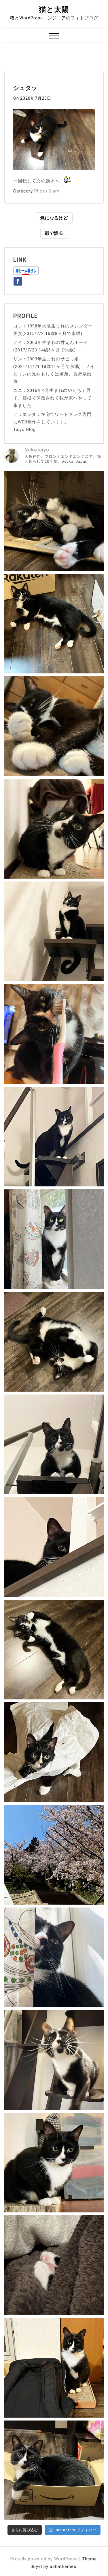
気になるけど (54, 218)
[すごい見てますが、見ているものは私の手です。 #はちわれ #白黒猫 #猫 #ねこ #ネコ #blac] (54, 829)
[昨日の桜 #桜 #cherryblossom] (54, 1855)
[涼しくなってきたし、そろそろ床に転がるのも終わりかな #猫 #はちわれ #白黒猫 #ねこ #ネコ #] (54, 1342)
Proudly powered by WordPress (45, 2559)
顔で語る (54, 233)
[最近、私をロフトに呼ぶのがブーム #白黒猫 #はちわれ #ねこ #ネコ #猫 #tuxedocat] (54, 1444)
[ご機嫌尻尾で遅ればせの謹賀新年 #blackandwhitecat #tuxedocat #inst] (54, 1137)
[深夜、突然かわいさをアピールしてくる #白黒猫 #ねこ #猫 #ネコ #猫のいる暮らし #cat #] (54, 1650)
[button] (54, 37)
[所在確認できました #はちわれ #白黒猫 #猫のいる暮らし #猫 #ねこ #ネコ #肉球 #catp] (54, 2265)
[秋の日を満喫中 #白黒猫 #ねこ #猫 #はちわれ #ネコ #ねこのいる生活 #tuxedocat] (54, 1239)
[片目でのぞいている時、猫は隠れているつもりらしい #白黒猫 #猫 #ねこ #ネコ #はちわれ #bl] (54, 1547)
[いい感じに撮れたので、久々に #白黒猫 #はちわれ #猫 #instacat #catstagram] (54, 1957)
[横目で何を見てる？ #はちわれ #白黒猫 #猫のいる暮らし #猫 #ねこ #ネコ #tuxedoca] (54, 2163)
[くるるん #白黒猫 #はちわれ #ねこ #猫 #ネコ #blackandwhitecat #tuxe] (54, 931)
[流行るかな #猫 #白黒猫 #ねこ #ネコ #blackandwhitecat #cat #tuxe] (54, 1752)
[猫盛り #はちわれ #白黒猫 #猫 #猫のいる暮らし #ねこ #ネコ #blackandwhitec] (54, 2470)
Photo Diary (47, 191)
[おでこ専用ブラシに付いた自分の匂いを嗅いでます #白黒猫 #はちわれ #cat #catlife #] (54, 1034)
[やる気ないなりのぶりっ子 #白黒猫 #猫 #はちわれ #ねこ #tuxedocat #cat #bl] (54, 521)
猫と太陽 (54, 9)
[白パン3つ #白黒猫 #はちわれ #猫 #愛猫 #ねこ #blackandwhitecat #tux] (54, 726)
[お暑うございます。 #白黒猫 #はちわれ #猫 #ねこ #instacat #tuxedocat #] (54, 624)
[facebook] (18, 280)
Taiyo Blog (24, 429)
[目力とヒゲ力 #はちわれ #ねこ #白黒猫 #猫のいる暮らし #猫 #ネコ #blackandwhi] (54, 2060)
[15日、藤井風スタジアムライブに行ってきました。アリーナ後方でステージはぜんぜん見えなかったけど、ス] (54, 2368)
